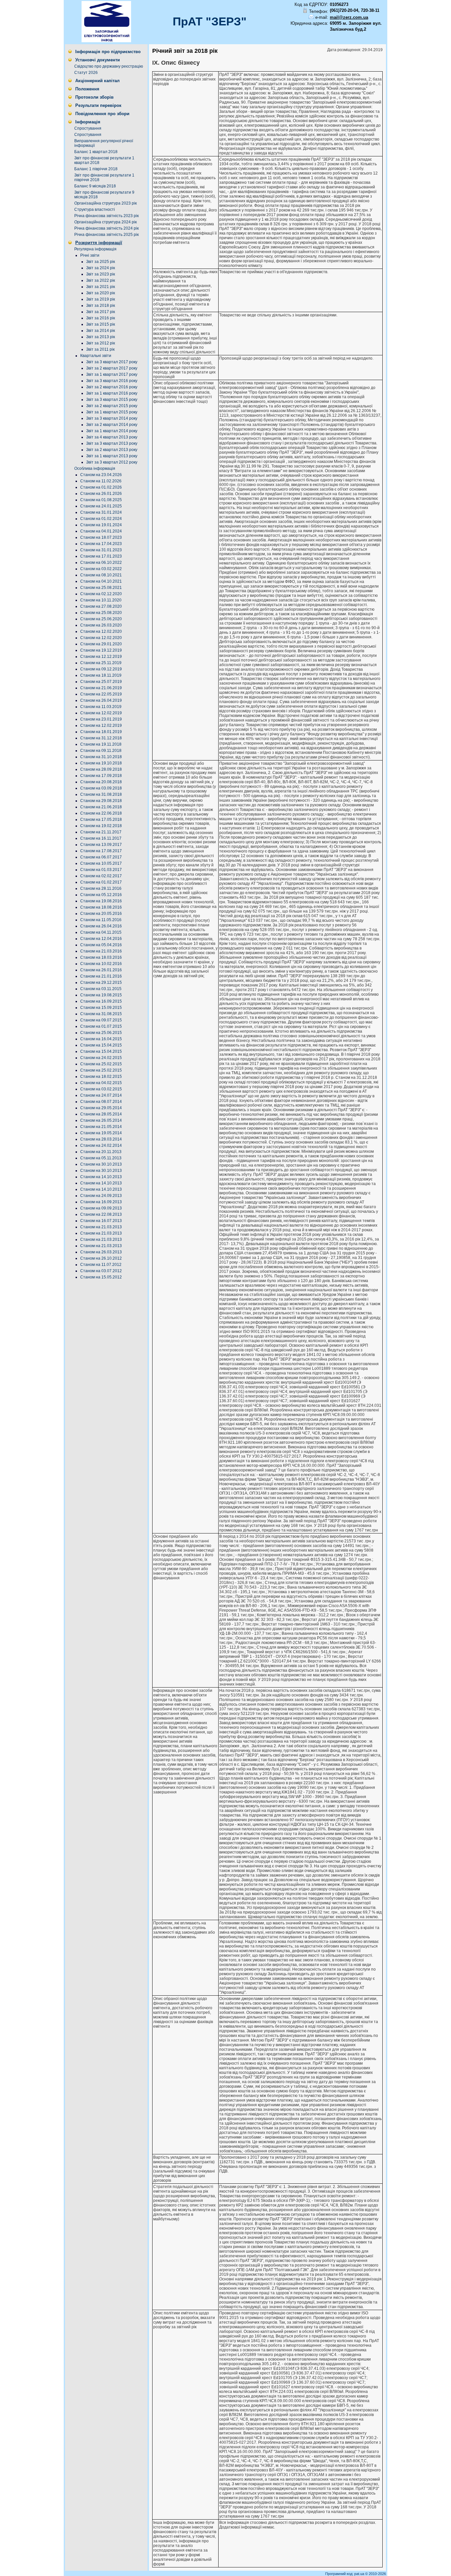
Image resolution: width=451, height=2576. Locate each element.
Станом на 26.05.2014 (101, 1120)
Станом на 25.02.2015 (101, 1064)
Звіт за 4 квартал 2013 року (112, 437)
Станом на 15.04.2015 (101, 1045)
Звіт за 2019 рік (101, 299)
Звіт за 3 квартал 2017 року (112, 362)
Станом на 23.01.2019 (101, 719)
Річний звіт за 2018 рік (185, 51)
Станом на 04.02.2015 (101, 1083)
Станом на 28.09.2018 (101, 769)
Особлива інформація (95, 468)
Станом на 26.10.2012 (101, 1258)
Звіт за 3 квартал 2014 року (112, 418)
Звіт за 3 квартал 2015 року (112, 400)
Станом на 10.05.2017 (101, 863)
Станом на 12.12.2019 (101, 657)
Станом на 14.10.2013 (101, 1177)
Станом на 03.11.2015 (101, 989)
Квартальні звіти (96, 356)
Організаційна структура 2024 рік (105, 222)
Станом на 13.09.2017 (101, 845)
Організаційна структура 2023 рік (105, 203)
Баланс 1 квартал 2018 (96, 152)
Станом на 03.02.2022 (101, 569)
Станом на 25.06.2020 (101, 619)
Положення (87, 89)
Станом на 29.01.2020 (101, 644)
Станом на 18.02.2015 (101, 1077)
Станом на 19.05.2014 (101, 1133)
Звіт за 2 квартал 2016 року (112, 387)
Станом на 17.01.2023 (101, 556)
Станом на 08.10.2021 (101, 575)
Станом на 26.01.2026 (101, 494)
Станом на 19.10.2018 (101, 763)
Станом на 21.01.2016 (101, 976)
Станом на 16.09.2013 (101, 1202)
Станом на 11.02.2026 (101, 481)
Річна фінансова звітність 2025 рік (106, 235)
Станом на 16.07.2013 (101, 1221)
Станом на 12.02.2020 (101, 631)
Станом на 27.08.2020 (101, 606)
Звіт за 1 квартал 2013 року (112, 456)
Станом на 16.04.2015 (101, 1039)
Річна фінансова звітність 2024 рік (106, 228)
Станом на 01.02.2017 (101, 882)
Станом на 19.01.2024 (101, 525)
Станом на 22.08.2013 (101, 1214)
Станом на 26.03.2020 (101, 625)
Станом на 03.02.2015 (101, 1089)
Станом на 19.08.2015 (101, 995)
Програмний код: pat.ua (345, 2574)
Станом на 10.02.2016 (101, 964)
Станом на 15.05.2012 (101, 1277)
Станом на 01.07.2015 (101, 1026)
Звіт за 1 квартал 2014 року (112, 431)
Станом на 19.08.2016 (101, 901)
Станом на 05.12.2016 (101, 895)
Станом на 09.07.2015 (101, 1020)
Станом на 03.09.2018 (101, 788)
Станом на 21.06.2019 (101, 688)
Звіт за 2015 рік (101, 324)
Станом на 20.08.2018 (101, 782)
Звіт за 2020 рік (101, 293)
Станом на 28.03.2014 (101, 1139)
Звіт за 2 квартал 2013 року (112, 450)
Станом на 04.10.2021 (101, 581)
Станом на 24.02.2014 (101, 1145)
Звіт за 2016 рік (101, 318)
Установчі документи (98, 60)
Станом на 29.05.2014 (101, 1108)
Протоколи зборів (94, 97)
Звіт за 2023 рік (101, 274)
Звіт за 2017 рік (101, 312)
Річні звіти (90, 255)
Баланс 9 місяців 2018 (95, 186)
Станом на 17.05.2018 (101, 820)
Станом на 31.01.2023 (101, 550)
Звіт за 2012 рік (101, 343)
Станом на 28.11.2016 (101, 888)
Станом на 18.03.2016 (101, 957)
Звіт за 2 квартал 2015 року (112, 406)
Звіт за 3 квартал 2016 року (112, 381)
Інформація (88, 122)
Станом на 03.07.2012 (101, 1271)
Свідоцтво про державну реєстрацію (109, 66)
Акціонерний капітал (97, 81)
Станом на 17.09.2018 (101, 776)
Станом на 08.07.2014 (101, 1102)
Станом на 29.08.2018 (101, 801)
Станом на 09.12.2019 (101, 669)
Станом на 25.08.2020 (101, 613)
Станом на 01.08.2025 (101, 500)
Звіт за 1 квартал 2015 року (112, 412)
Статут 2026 (86, 73)
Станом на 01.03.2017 (101, 870)
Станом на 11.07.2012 (101, 1265)
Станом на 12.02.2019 (101, 713)
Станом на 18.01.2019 (101, 732)
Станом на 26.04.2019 (101, 700)
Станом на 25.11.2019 (101, 663)
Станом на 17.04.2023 (101, 544)
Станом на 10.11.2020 (101, 600)
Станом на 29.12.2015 (101, 982)
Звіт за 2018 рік (101, 306)
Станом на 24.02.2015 (101, 1058)
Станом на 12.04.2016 (101, 939)
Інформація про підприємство (108, 52)
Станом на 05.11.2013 (101, 1158)
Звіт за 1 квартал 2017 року (112, 374)
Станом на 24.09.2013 (101, 1196)
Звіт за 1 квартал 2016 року (112, 393)
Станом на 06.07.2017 (101, 857)
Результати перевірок (98, 105)
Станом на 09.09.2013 (101, 1208)
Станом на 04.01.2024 (101, 531)
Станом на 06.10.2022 (101, 563)
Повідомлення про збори (102, 114)
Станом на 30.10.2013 (101, 1164)
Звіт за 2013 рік (101, 337)
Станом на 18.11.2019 (101, 675)
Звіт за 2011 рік (100, 349)
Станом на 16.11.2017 (101, 838)
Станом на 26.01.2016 (101, 970)
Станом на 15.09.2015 (101, 1008)
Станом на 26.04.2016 (101, 926)
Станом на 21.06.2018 (101, 807)
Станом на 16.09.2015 (101, 1001)
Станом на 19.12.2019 (101, 650)
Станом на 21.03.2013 (101, 1227)
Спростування (88, 128)
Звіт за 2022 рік (101, 280)
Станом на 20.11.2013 (101, 1152)
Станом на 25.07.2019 (101, 682)
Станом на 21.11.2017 (101, 832)
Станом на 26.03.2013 (101, 1252)
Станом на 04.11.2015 (101, 932)
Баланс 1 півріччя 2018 (96, 169)
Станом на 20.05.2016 (101, 914)
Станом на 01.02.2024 (101, 519)
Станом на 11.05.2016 (101, 920)
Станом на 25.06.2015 (101, 1033)
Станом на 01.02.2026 (101, 487)
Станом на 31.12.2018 (101, 738)
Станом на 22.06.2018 (101, 813)
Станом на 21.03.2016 (101, 951)
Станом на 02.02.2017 (101, 876)
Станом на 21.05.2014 (101, 1127)
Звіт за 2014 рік (101, 331)
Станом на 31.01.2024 (101, 512)
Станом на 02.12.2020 (101, 594)
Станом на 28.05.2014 (101, 1114)
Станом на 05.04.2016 (101, 945)
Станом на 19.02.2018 (101, 826)
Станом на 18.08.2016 (101, 907)
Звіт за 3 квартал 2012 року (112, 462)
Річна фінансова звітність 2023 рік (106, 216)
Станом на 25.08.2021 (101, 588)
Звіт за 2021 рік (101, 287)
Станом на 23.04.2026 (101, 475)
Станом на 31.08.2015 (101, 1014)
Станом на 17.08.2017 (101, 851)
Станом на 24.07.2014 (101, 1095)
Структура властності (95, 209)
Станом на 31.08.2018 (101, 794)
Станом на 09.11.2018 (101, 751)
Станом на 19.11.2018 (101, 744)
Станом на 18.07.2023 (101, 537)
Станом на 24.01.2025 (101, 506)
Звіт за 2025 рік (101, 262)
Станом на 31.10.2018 (101, 757)
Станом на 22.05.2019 (101, 694)
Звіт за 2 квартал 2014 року (112, 425)
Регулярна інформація (95, 249)
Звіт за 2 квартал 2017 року (112, 368)
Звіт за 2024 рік (101, 268)
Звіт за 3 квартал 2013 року (112, 443)
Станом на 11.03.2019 (101, 707)
